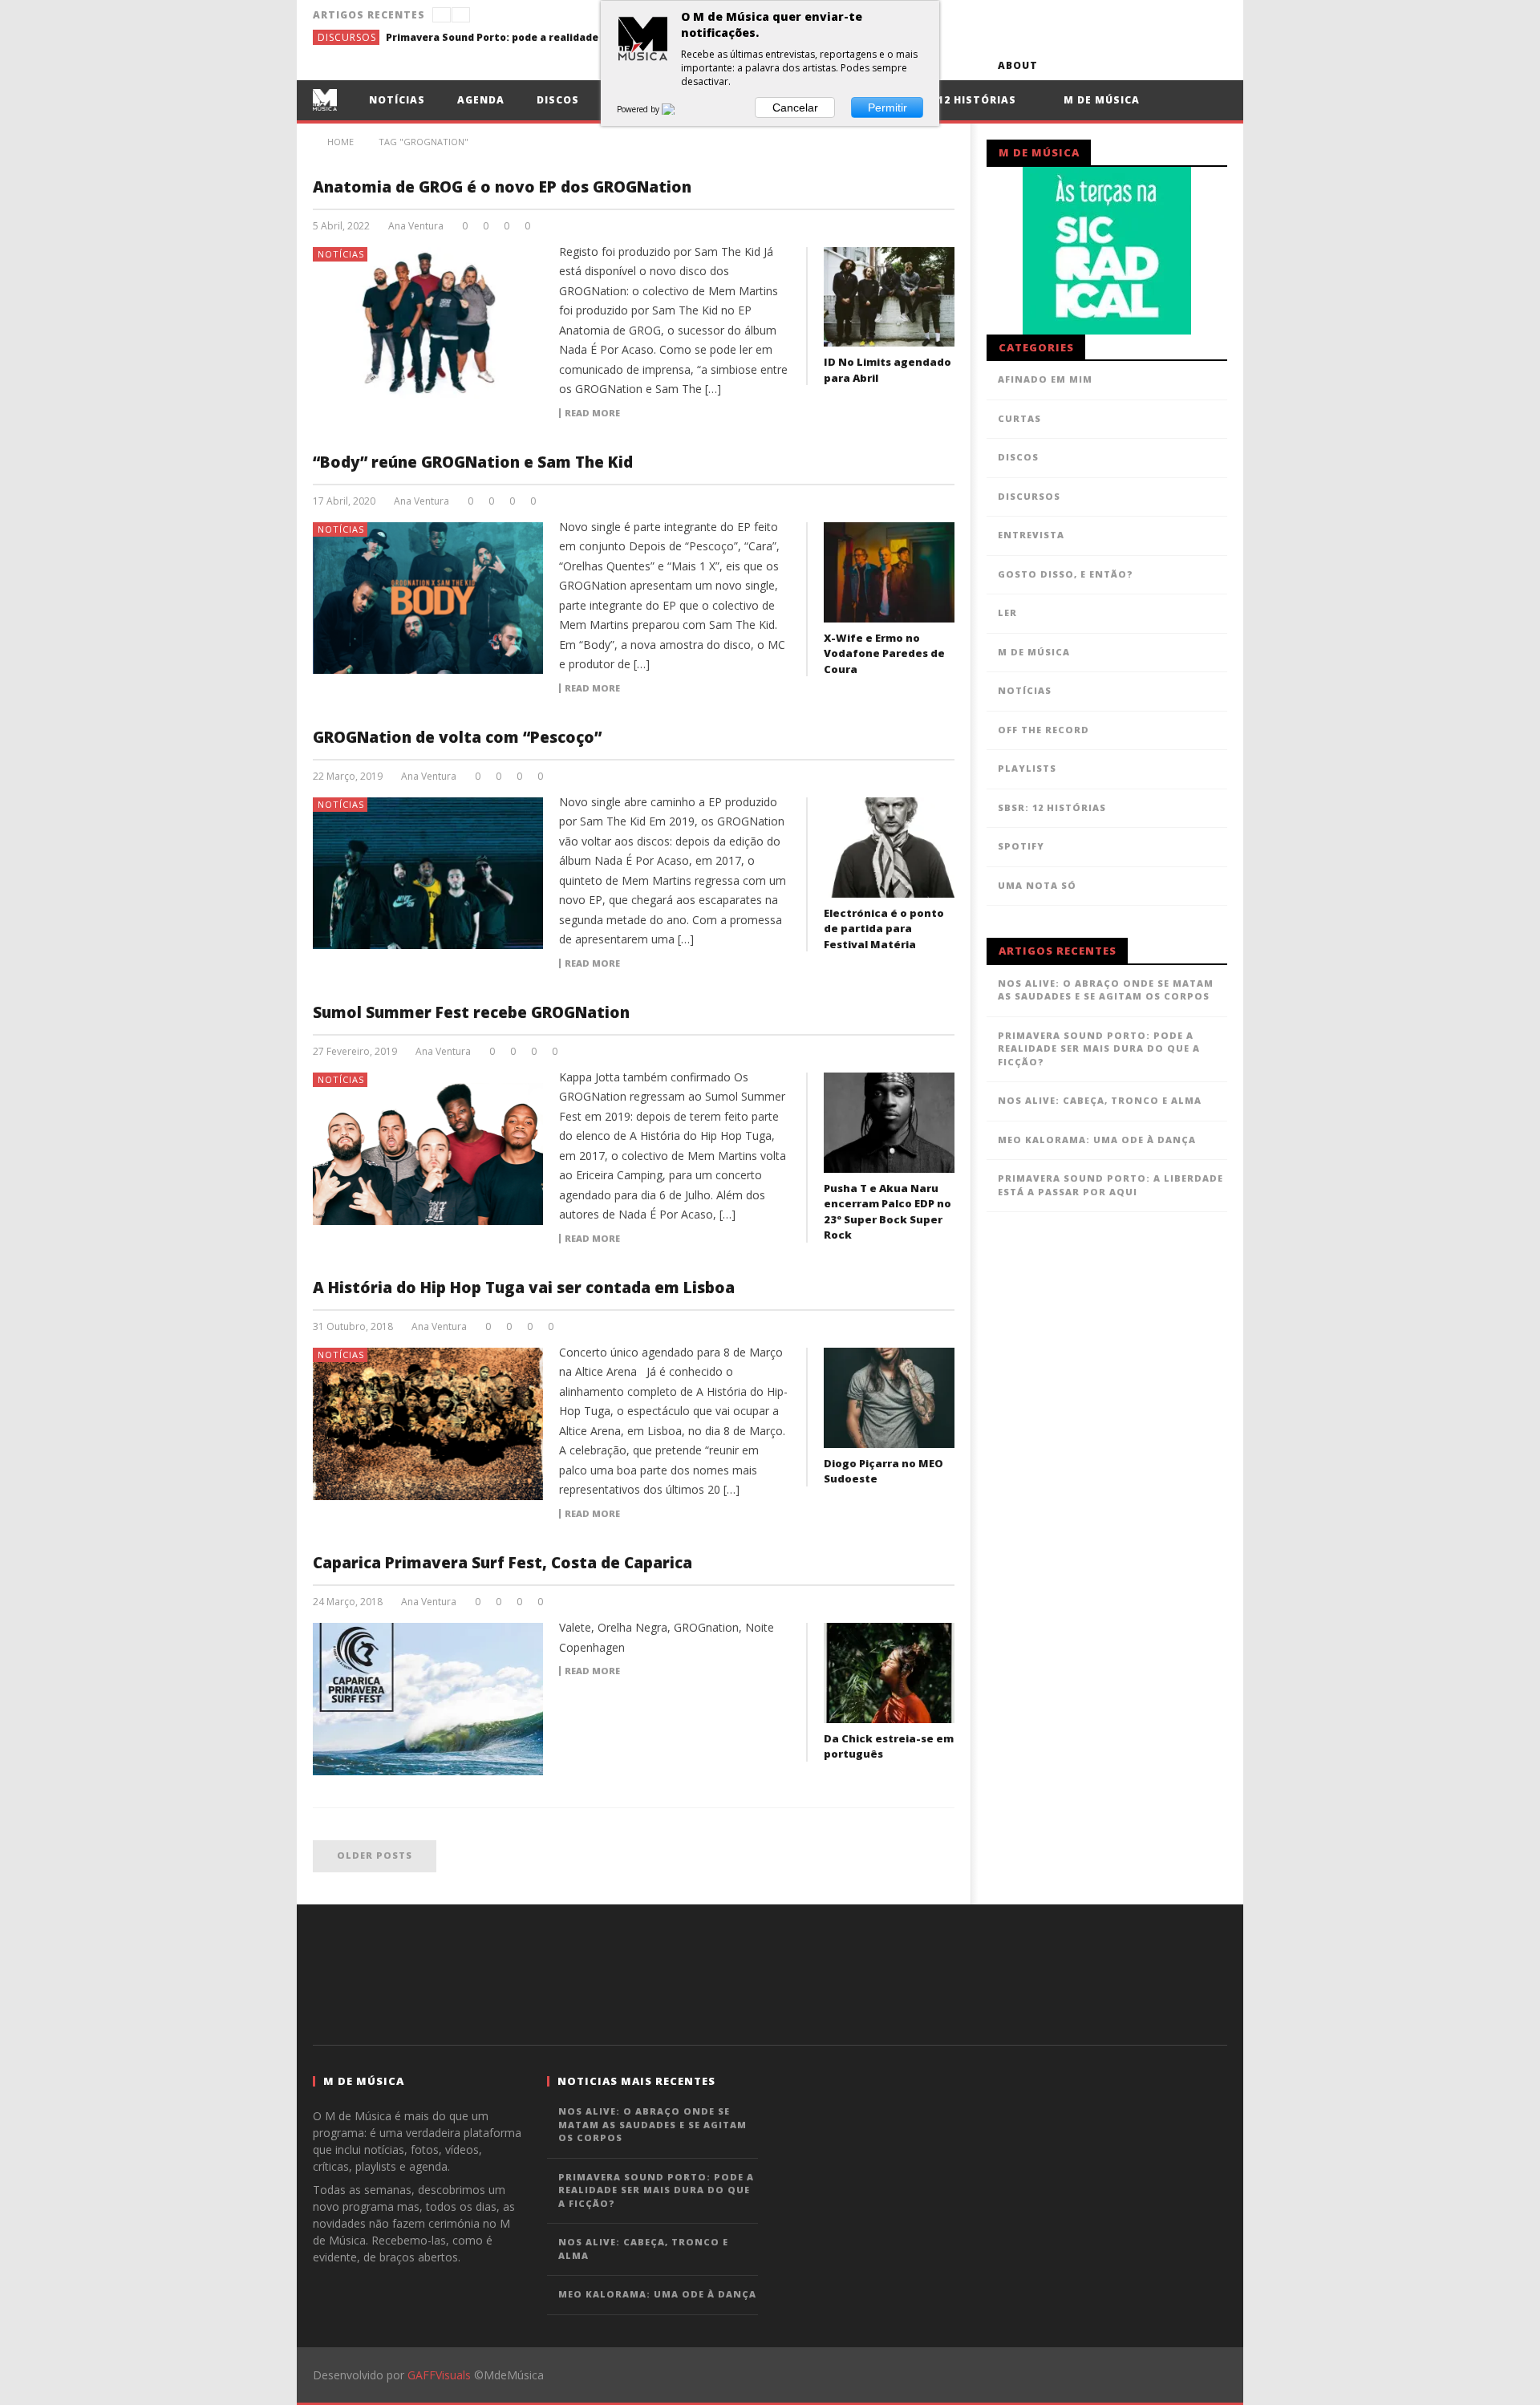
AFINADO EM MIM (1045, 379)
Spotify (1021, 846)
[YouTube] (1094, 65)
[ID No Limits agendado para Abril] (889, 297)
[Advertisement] (770, 1973)
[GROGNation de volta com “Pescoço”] (428, 874)
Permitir (888, 107)
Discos (558, 100)
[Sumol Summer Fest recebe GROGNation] (428, 1149)
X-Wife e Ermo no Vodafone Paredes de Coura (884, 653)
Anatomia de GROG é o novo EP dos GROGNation (502, 187)
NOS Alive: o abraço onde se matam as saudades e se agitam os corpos (1106, 990)
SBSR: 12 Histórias (959, 100)
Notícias (397, 100)
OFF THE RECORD (1044, 730)
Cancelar (795, 107)
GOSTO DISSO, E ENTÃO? (1066, 574)
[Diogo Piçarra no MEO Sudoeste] (889, 1398)
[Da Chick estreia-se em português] (889, 1673)
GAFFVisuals (439, 2375)
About (1018, 65)
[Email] (1183, 65)
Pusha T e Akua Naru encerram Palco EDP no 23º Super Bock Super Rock (888, 1212)
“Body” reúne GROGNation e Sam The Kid (473, 462)
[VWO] (678, 109)
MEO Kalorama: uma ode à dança (1097, 1140)
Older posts (375, 1855)
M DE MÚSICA (1034, 652)
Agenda (481, 100)
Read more (592, 413)
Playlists (1027, 768)
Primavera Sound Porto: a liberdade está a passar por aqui (1110, 1185)
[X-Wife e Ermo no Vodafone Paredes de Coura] (889, 572)
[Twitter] (1123, 65)
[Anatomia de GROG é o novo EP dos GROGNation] (428, 323)
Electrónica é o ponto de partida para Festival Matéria (884, 929)
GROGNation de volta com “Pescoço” (457, 737)
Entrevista (1031, 535)
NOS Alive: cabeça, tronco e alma (1100, 1100)
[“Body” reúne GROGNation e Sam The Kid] (428, 598)
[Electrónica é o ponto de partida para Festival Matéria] (889, 848)
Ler (1007, 612)
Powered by (639, 109)
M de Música (1100, 100)
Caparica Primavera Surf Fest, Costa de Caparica (503, 1563)
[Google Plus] (1153, 65)
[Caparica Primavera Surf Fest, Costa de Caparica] (428, 1699)
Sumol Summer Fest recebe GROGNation (471, 1012)
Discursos (347, 37)
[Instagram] (1212, 65)
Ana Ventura (416, 226)
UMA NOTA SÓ (1037, 885)
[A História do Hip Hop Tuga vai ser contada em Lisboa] (428, 1424)
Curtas (1019, 418)
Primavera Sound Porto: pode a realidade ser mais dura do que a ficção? (506, 37)
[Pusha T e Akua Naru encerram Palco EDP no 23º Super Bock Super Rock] (889, 1123)
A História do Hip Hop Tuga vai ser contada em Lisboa (524, 1288)
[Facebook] (1064, 65)
